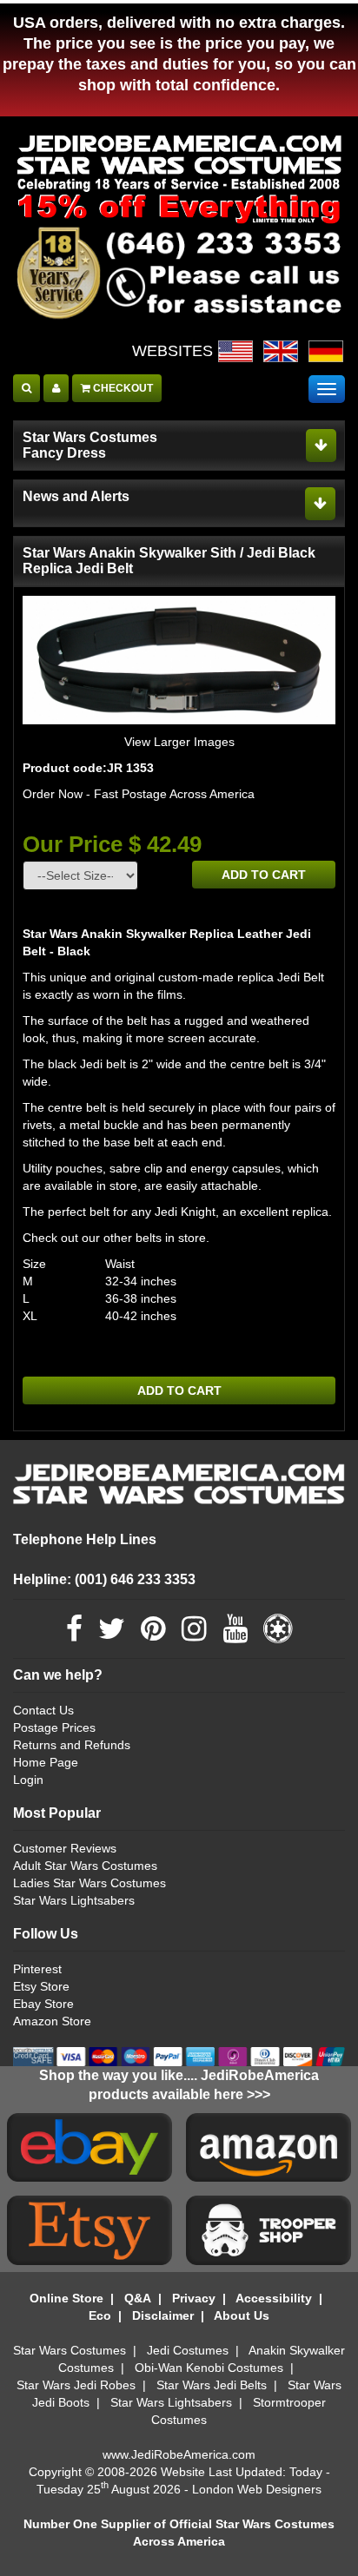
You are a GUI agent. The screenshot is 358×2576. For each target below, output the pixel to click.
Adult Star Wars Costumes (85, 1866)
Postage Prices (54, 1727)
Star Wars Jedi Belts (212, 2385)
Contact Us (43, 1710)
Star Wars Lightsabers (74, 1900)
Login (28, 1780)
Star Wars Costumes (70, 2350)
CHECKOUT (122, 388)
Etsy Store (41, 1986)
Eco (100, 2315)
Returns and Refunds (72, 1745)
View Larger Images (179, 742)
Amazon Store (52, 2021)
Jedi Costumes (188, 2350)
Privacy (194, 2298)
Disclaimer (163, 2315)
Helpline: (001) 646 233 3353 (104, 1579)
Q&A (138, 2298)
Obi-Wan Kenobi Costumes (209, 2368)
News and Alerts (76, 496)
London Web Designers (257, 2489)
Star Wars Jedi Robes (76, 2385)
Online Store (66, 2298)
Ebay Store (43, 2004)
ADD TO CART (264, 875)
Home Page (46, 1762)
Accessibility (274, 2298)
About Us (242, 2315)
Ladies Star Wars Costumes (89, 1883)
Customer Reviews (65, 1848)
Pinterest (37, 1969)
